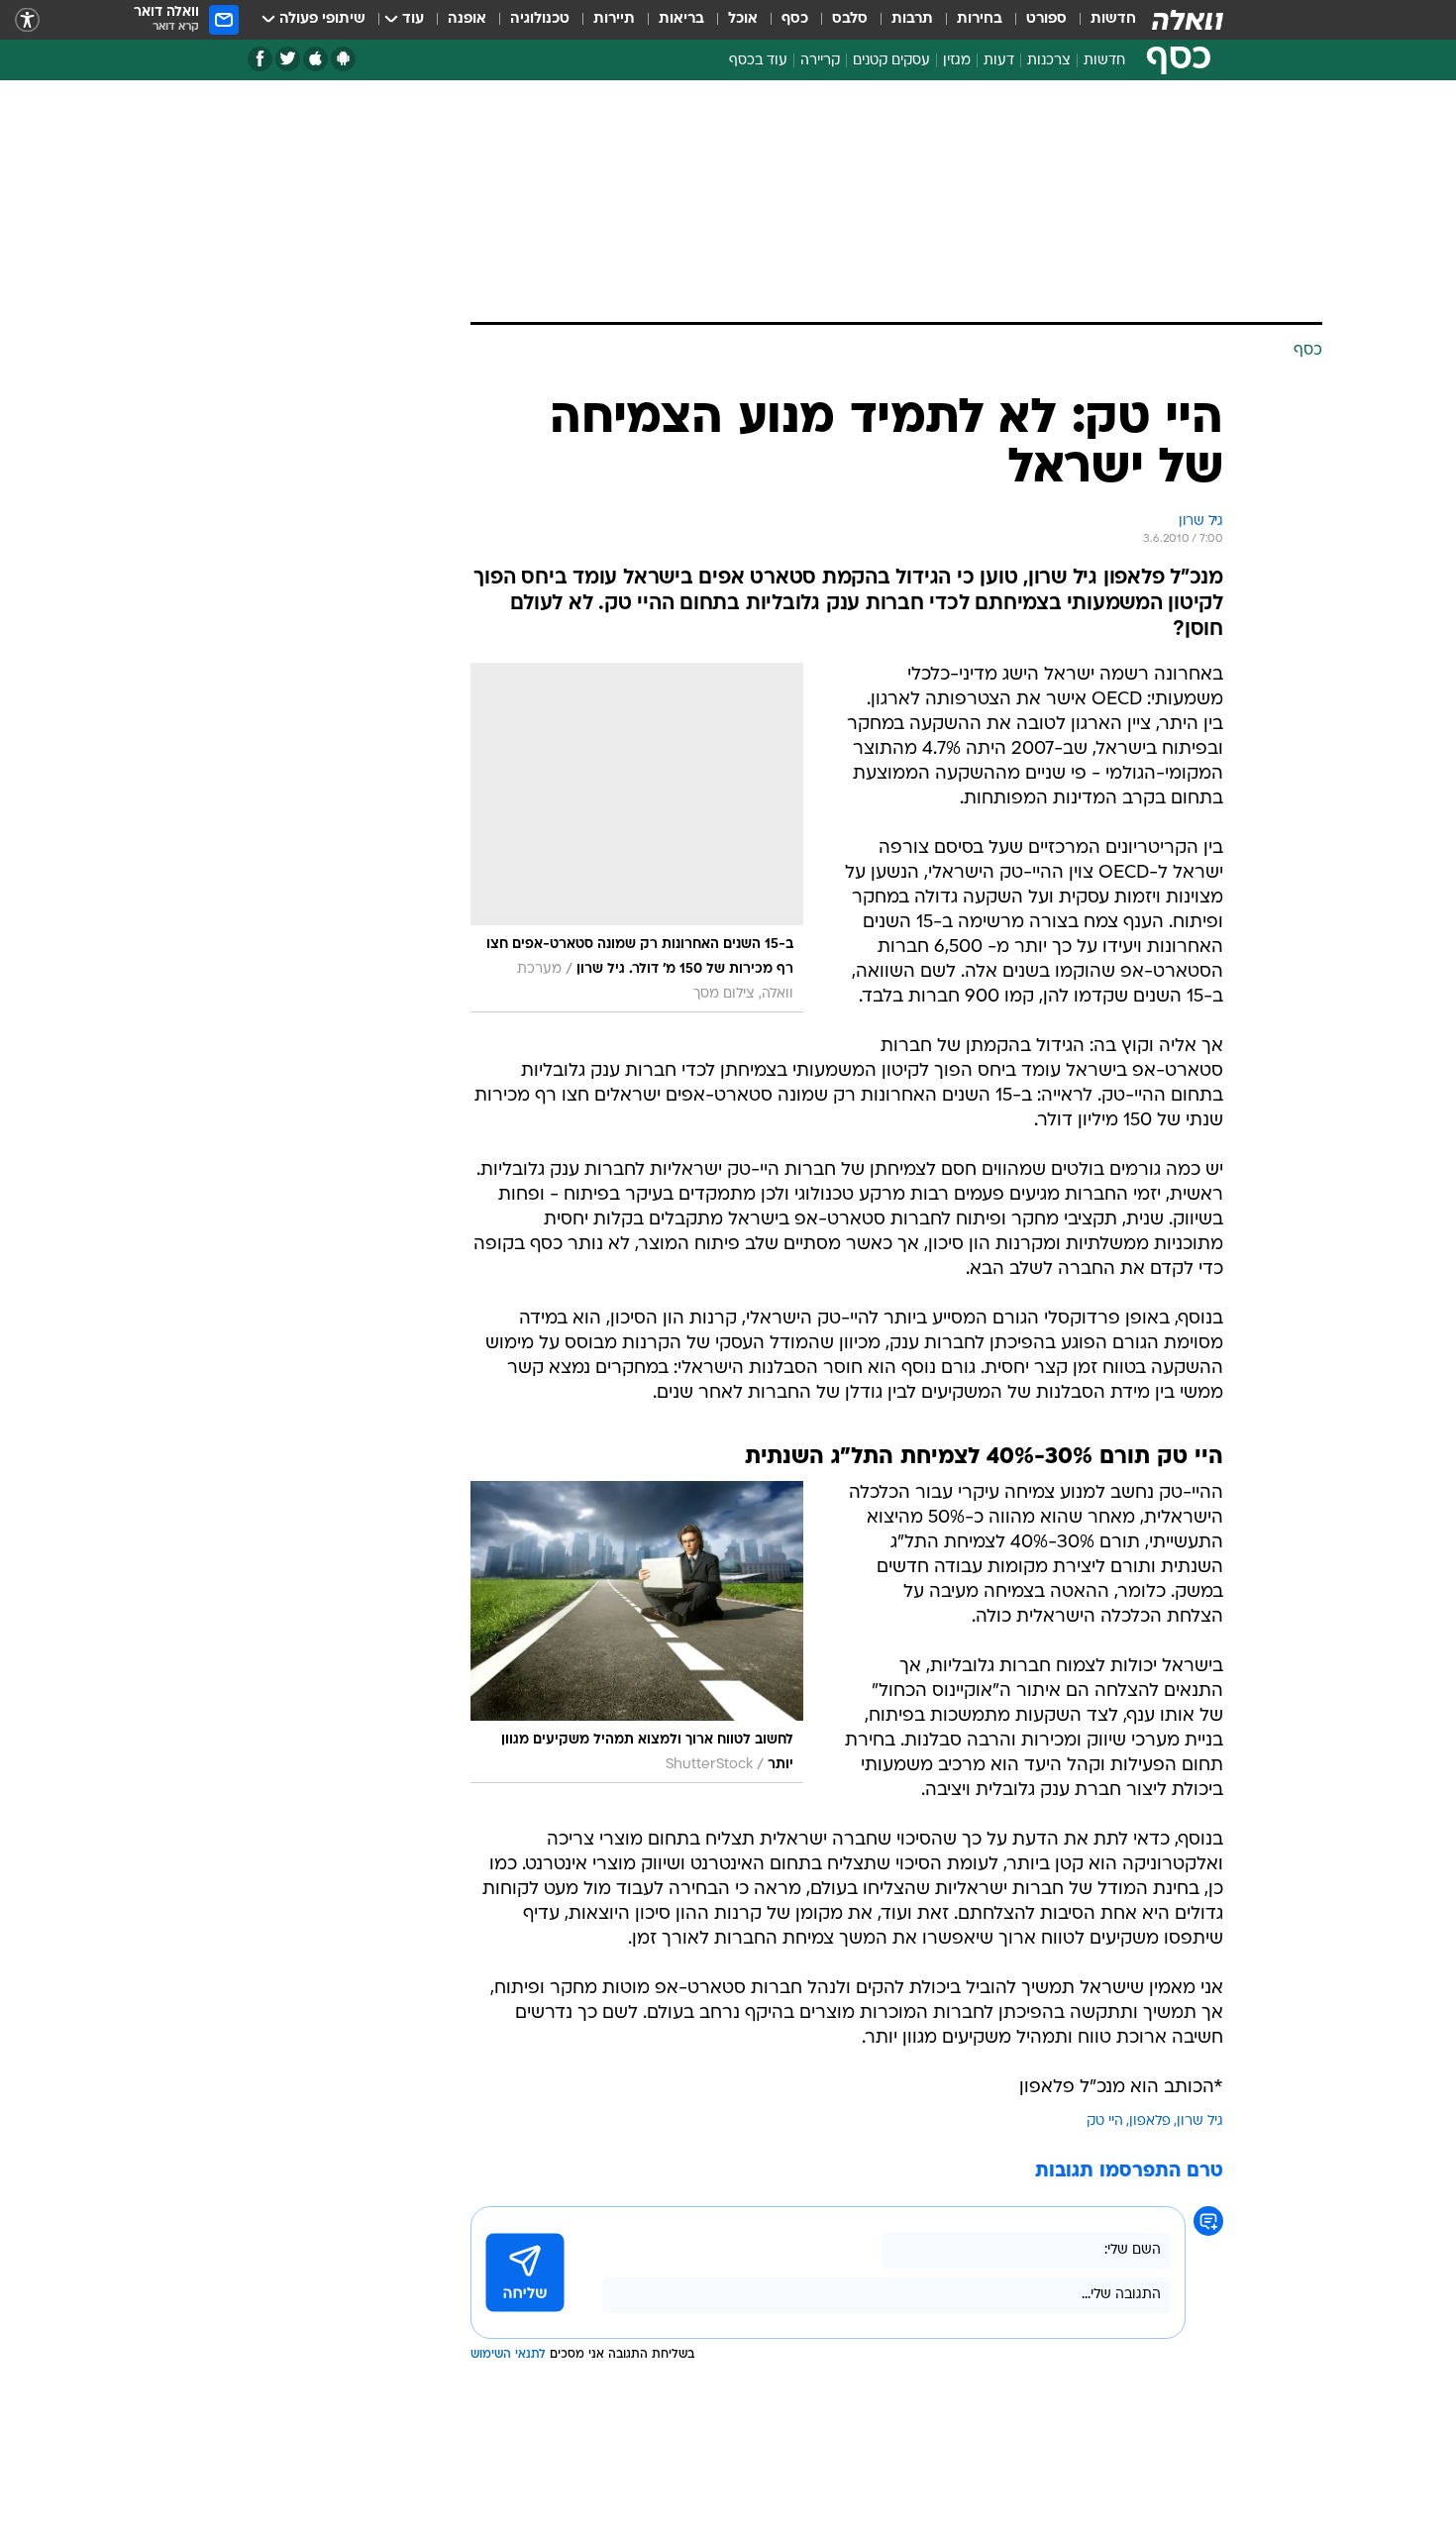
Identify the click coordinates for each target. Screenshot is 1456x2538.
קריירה (820, 61)
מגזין (957, 61)
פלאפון (1150, 2121)
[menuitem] (1101, 20)
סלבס (850, 19)
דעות (999, 61)
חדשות (1113, 19)
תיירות (614, 19)
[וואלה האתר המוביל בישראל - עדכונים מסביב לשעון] (1188, 20)
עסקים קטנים (891, 61)
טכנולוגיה (540, 19)
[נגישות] (27, 20)
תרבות (912, 19)
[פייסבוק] (260, 59)
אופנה (467, 19)
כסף (795, 19)
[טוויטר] (288, 59)
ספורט (1046, 19)
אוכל (743, 19)
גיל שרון (1200, 2121)
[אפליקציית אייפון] (315, 59)
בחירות (980, 19)
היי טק (1105, 2121)
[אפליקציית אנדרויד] (343, 59)
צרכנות (1049, 61)
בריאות (681, 19)
